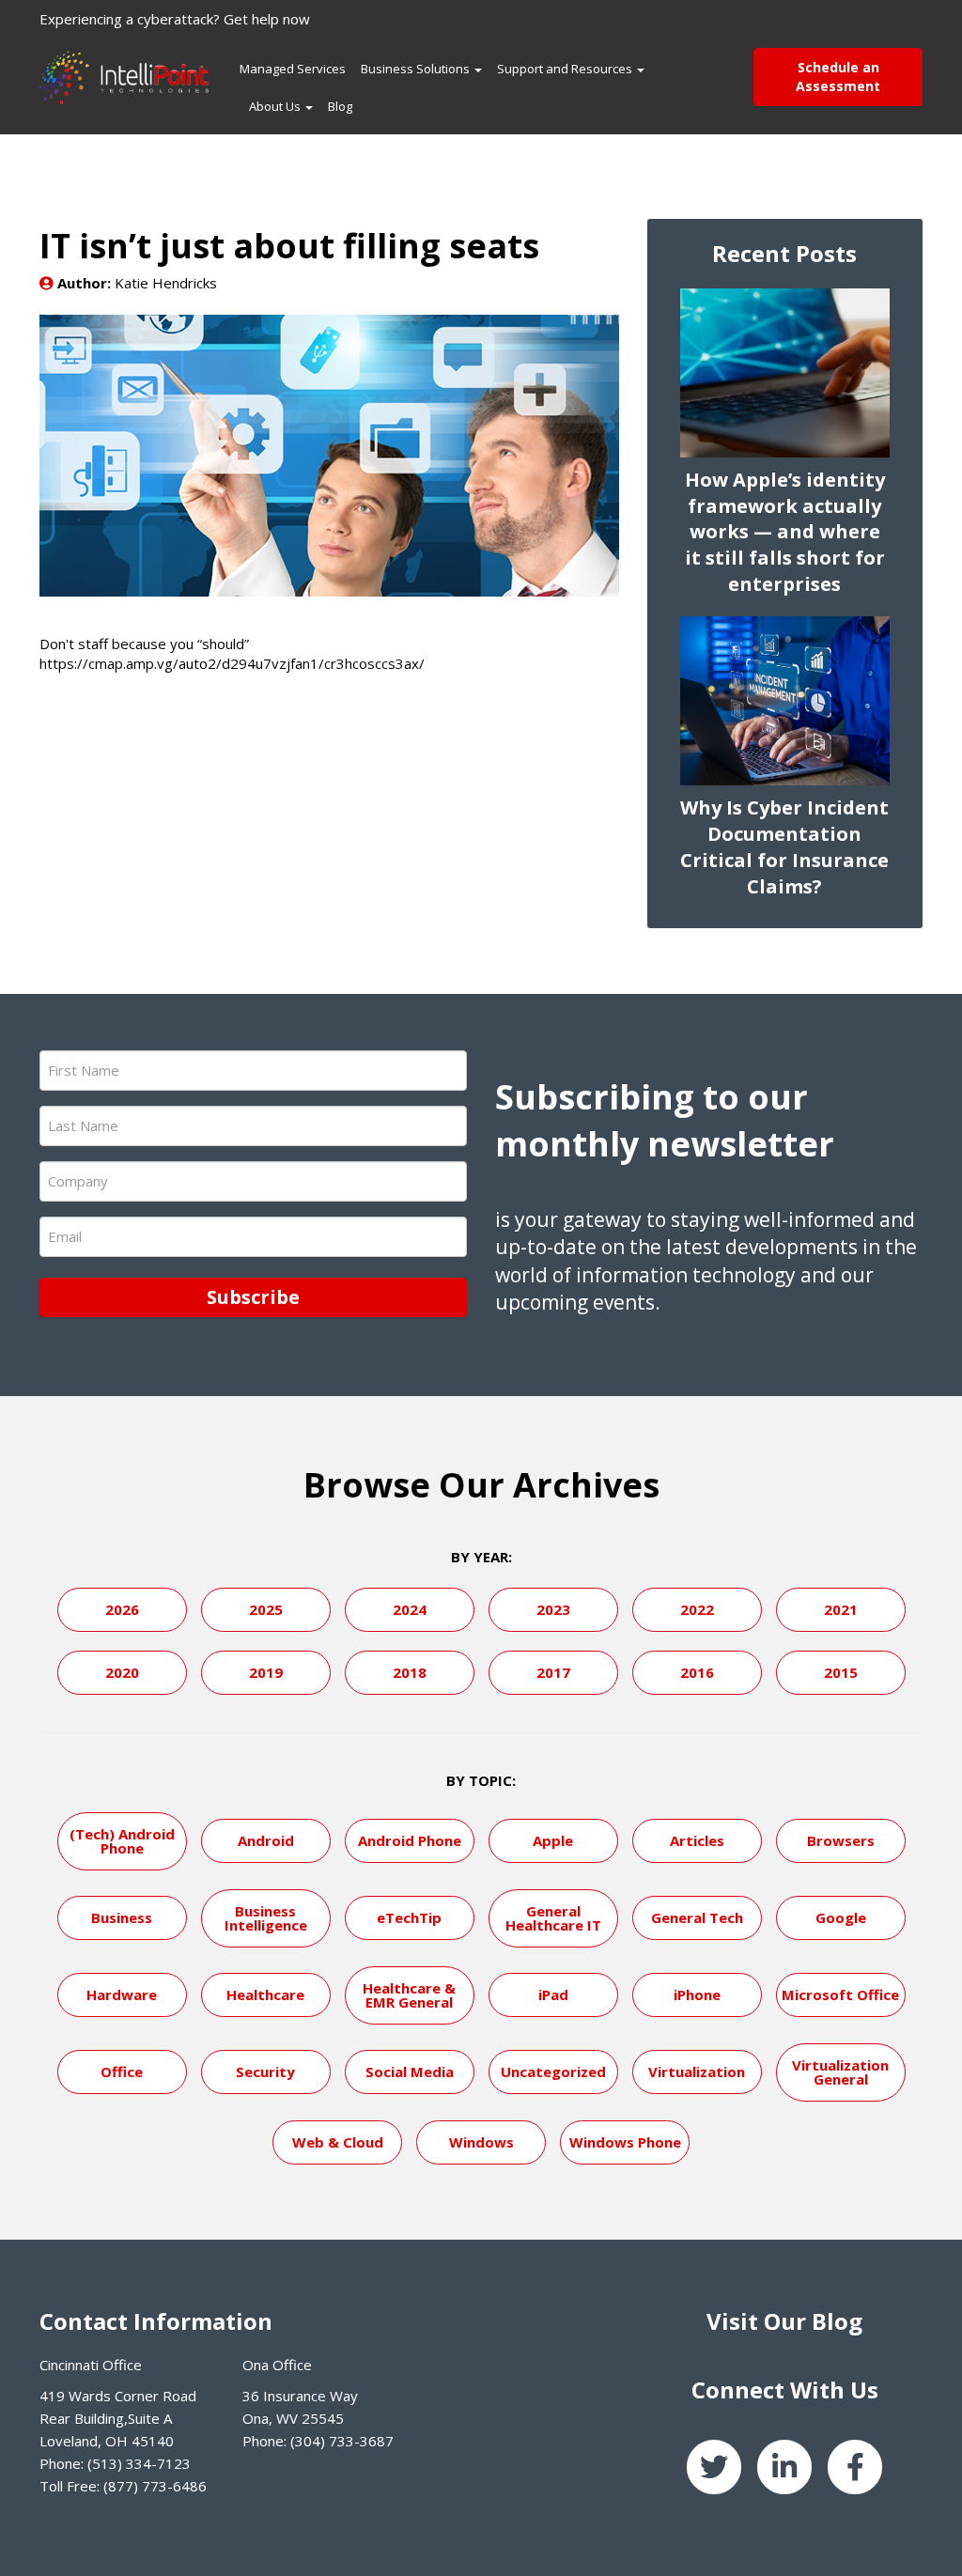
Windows (481, 2142)
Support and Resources (566, 69)
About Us (276, 106)
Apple (553, 1840)
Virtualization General (840, 2072)
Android (266, 1840)
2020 (122, 1672)
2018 (410, 1672)
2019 (266, 1672)
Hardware (122, 1994)
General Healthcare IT (553, 1918)
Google (841, 1917)
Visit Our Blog (784, 2321)
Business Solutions (417, 69)
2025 (266, 1609)
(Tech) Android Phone (122, 1841)
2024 (410, 1609)
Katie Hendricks (166, 283)
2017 (553, 1672)
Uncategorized (553, 2072)
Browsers (841, 1840)
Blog (340, 106)
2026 (122, 1609)
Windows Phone (625, 2142)
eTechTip (409, 1917)
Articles (697, 1840)
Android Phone (410, 1840)
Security (265, 2072)
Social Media (410, 2072)
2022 (697, 1609)
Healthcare (265, 1994)
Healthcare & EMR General (409, 1995)
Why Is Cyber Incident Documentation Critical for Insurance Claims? (784, 847)
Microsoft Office (840, 1994)
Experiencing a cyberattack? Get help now (175, 19)
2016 (697, 1672)
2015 (841, 1672)
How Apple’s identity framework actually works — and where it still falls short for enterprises (785, 532)
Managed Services (293, 69)
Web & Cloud (338, 2142)
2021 (841, 1609)
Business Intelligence (266, 1918)
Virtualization (697, 2072)
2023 (553, 1609)
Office (122, 2072)
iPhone (697, 1994)
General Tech (697, 1917)
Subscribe (253, 1297)
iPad (553, 1994)
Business (122, 1917)
